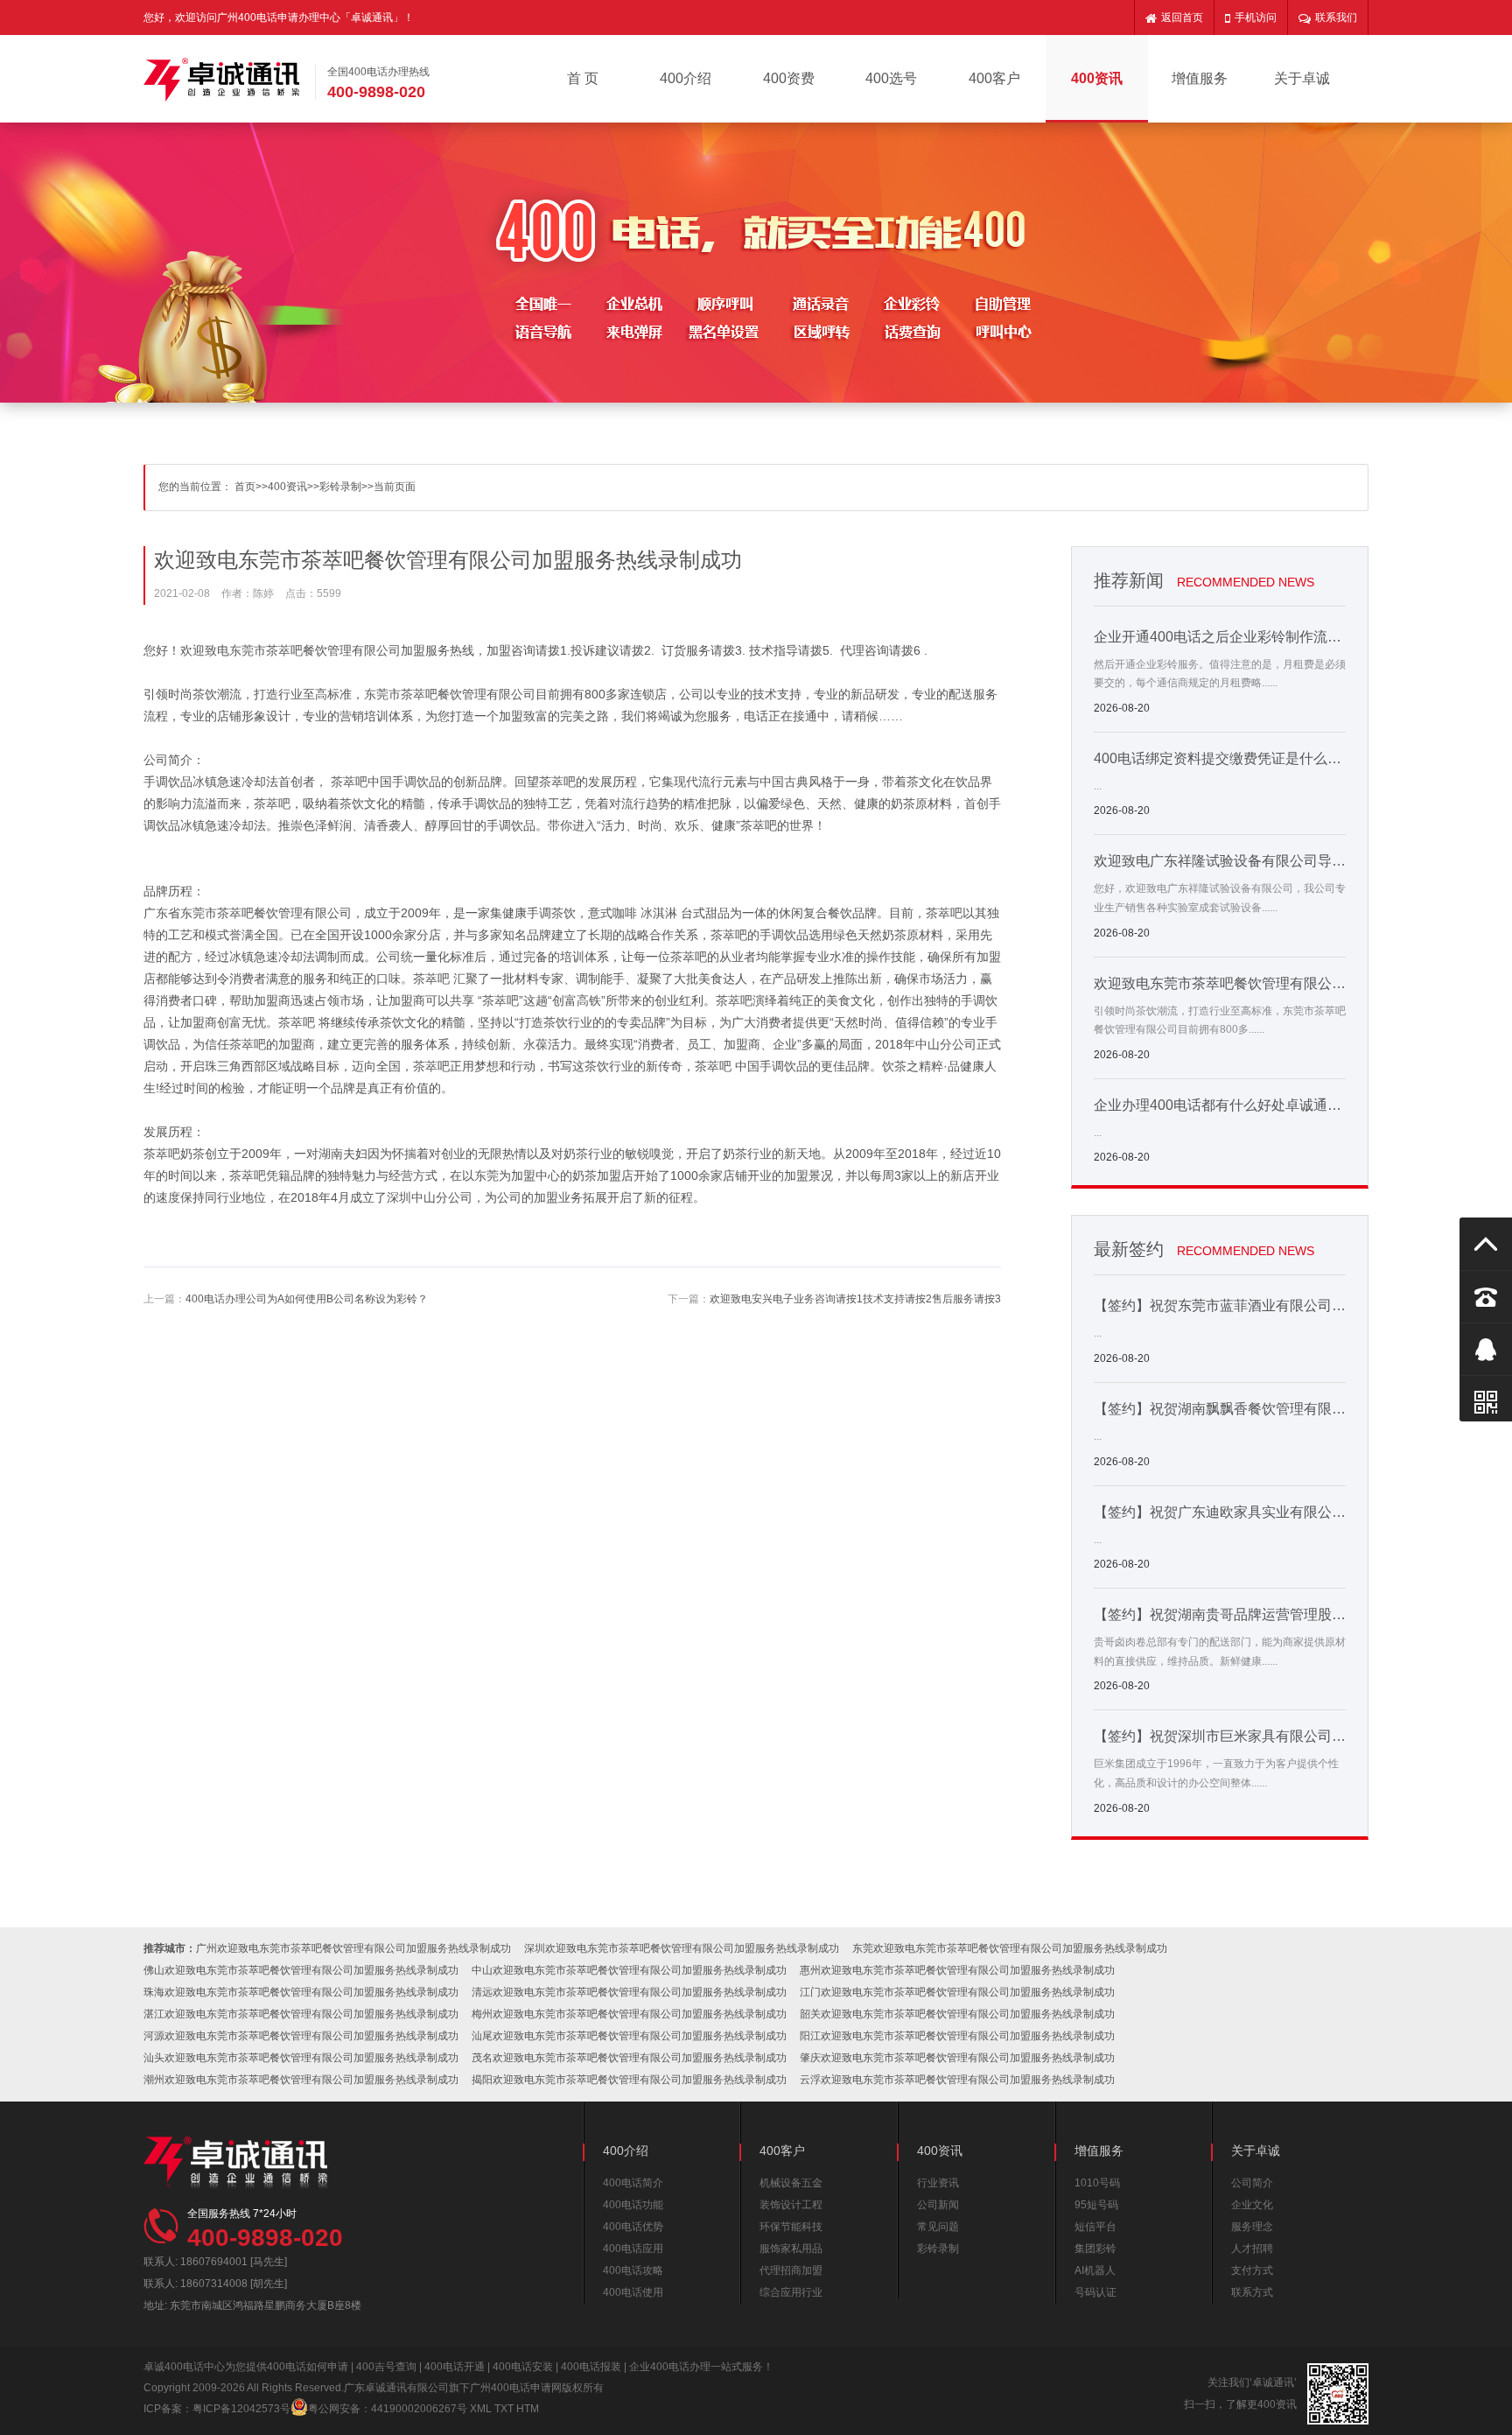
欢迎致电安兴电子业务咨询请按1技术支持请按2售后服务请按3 (855, 1299)
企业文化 (1252, 2205)
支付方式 (1252, 2270)
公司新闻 (938, 2205)
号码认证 (1095, 2292)
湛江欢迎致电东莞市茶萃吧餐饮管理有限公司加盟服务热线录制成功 (301, 2014)
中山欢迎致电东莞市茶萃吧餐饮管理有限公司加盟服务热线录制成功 (629, 1970)
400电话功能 (633, 2205)
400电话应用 (633, 2249)
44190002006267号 (419, 2409)
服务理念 (1252, 2227)
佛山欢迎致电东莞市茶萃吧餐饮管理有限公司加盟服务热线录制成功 (301, 1970)
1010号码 (1097, 2183)
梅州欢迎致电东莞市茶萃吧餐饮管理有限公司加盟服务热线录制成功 (629, 2014)
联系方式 (1252, 2292)
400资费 (789, 78)
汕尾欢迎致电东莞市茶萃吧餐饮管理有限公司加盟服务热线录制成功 (629, 2036)
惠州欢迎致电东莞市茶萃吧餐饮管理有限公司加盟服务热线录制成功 (957, 1970)
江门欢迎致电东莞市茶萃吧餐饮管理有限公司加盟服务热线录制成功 (957, 1992)
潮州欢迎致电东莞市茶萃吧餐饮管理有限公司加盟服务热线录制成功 (301, 2080)
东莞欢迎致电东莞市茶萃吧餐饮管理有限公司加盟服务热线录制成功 (1010, 1948)
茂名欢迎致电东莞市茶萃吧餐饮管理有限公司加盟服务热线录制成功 (629, 2058)
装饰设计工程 (791, 2205)
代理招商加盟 (791, 2270)
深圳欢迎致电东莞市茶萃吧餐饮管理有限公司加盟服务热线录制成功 (682, 1948)
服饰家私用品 (791, 2249)
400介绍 (686, 78)
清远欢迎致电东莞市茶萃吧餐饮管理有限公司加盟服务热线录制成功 (629, 1992)
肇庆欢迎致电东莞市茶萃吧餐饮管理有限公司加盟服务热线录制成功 (957, 2058)
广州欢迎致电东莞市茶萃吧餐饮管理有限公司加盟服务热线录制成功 (353, 1948)
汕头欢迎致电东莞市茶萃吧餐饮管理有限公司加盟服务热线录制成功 (301, 2058)
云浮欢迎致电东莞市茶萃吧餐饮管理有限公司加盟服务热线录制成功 (957, 2080)
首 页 (583, 78)
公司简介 (1252, 2183)
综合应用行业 (791, 2292)
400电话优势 (633, 2227)
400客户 (994, 78)
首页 (245, 487)
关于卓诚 (1302, 78)
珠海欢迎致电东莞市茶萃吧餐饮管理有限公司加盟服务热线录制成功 (301, 1992)
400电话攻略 (633, 2270)
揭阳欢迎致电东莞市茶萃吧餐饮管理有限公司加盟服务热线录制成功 (629, 2080)
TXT (504, 2409)
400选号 (891, 78)
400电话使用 (633, 2292)
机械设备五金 (791, 2183)
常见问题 (938, 2227)
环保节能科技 (791, 2227)
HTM (528, 2409)
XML (481, 2409)
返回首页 (1182, 18)
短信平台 (1095, 2227)
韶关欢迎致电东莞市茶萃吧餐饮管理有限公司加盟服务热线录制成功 (957, 2014)
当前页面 (395, 487)
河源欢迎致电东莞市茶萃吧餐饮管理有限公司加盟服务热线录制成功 (301, 2036)
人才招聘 (1252, 2249)
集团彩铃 (1095, 2249)
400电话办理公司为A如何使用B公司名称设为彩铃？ (307, 1299)
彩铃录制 (340, 487)
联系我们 (1336, 18)
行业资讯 (938, 2183)
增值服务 (1200, 78)
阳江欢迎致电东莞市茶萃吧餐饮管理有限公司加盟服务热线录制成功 (957, 2036)
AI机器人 (1095, 2270)
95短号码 (1096, 2205)
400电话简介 (633, 2183)
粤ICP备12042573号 (241, 2409)
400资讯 (1097, 78)
